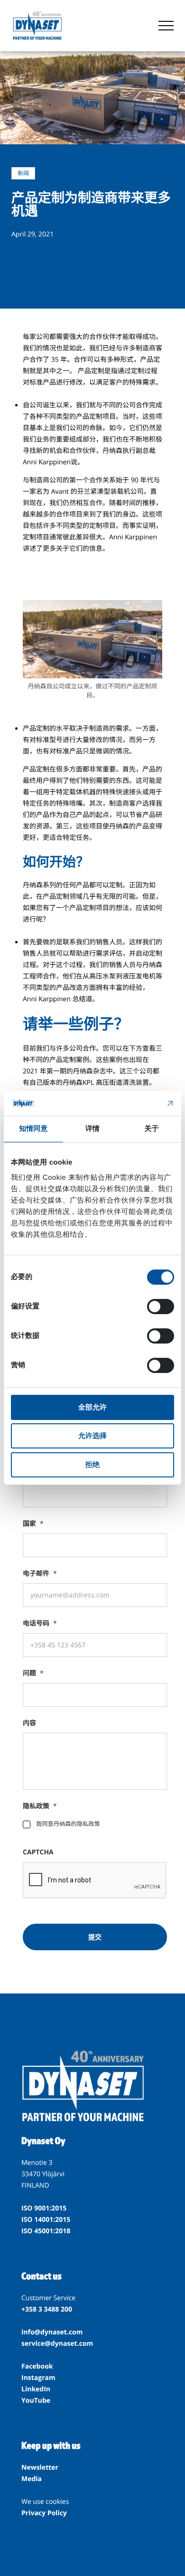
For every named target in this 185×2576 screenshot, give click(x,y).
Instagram (38, 2378)
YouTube (36, 2401)
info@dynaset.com (52, 2332)
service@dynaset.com (57, 2344)
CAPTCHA (38, 1852)
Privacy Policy (44, 2513)
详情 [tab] (92, 1129)
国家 (33, 1524)
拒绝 (92, 1464)
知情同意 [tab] (33, 1129)
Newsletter (40, 2468)
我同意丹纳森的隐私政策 (68, 1824)
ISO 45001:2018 (46, 2231)
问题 (33, 1673)
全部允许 (92, 1407)
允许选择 (92, 1435)
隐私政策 (40, 1806)
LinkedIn (36, 2389)
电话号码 (40, 1624)
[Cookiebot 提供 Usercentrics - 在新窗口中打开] (133, 1103)
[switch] (161, 1307)
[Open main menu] (166, 26)
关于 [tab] (152, 1129)
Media (32, 2479)
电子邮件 (40, 1574)
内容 (29, 1723)
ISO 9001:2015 (44, 2208)
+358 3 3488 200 (47, 2309)
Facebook (37, 2366)
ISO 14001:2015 (46, 2220)
